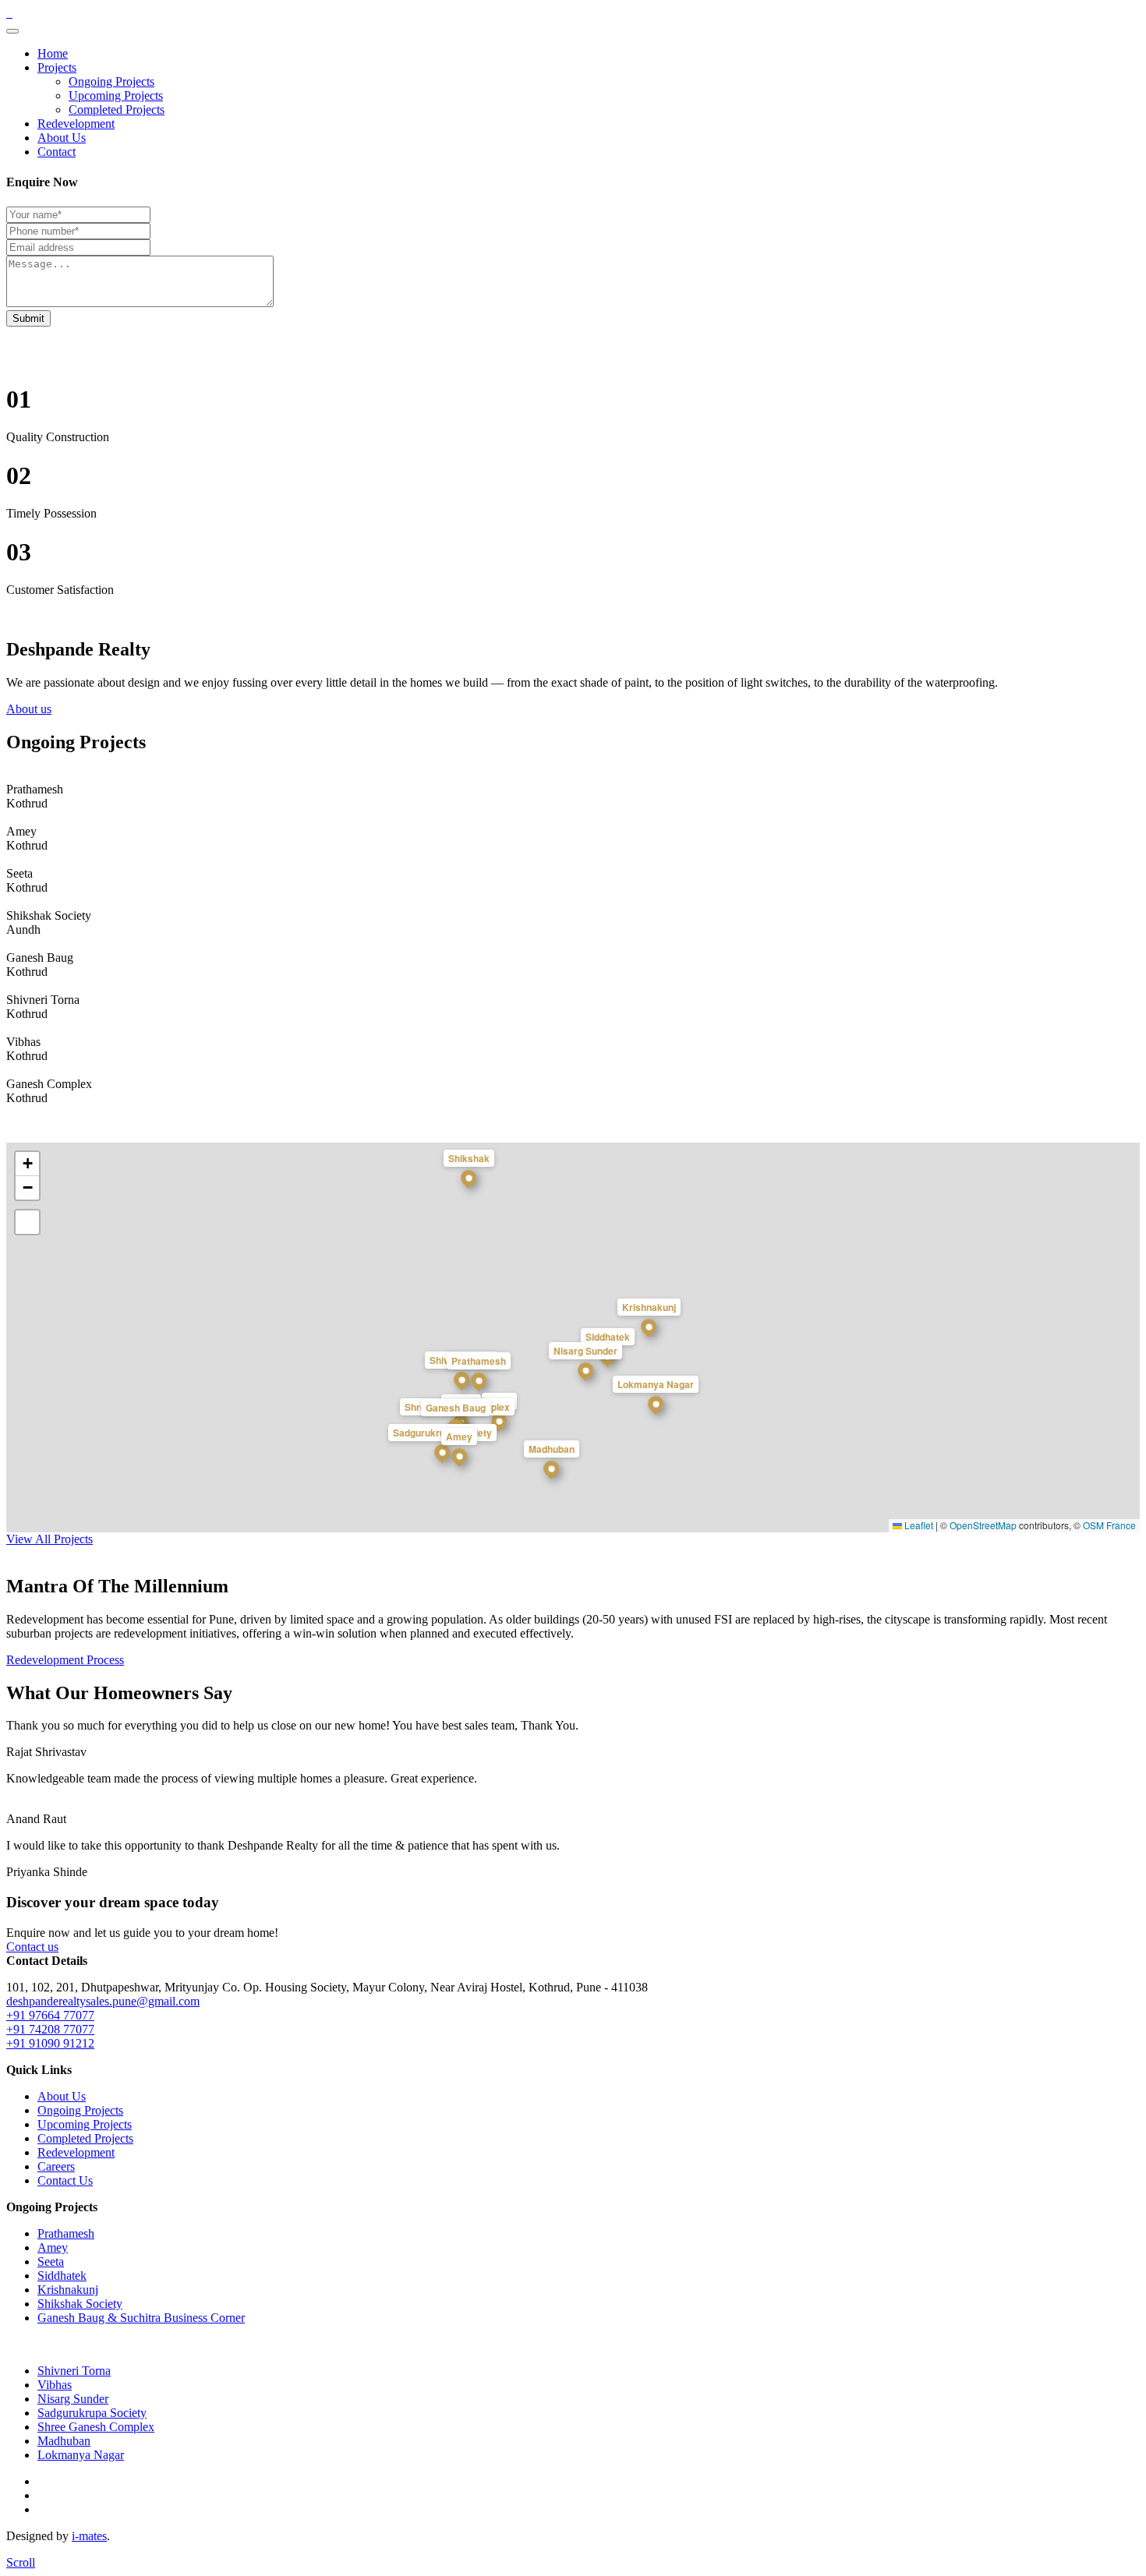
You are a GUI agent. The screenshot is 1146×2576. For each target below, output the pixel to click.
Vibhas (55, 2385)
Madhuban (64, 2441)
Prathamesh (66, 2233)
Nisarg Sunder (73, 2399)
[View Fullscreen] (27, 1222)
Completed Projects (117, 110)
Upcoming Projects (116, 95)
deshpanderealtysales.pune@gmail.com (103, 2001)
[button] (479, 1384)
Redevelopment (76, 124)
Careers (56, 2166)
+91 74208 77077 (50, 2029)
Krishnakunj (68, 2290)
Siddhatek (62, 2276)
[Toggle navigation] (12, 31)
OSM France (1109, 1525)
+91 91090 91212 (50, 2043)
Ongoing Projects (111, 81)
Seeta (51, 2262)
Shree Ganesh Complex (96, 2427)
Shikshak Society (80, 2304)
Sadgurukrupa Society (92, 2413)
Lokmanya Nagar (81, 2455)
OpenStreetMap (983, 1525)
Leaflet (918, 1525)
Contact (57, 152)
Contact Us (65, 2180)
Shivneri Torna (74, 2371)
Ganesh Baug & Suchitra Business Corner (141, 2318)
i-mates (89, 2536)
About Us (62, 138)
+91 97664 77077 (50, 2015)
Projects (57, 67)
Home (53, 53)
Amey (53, 2247)
